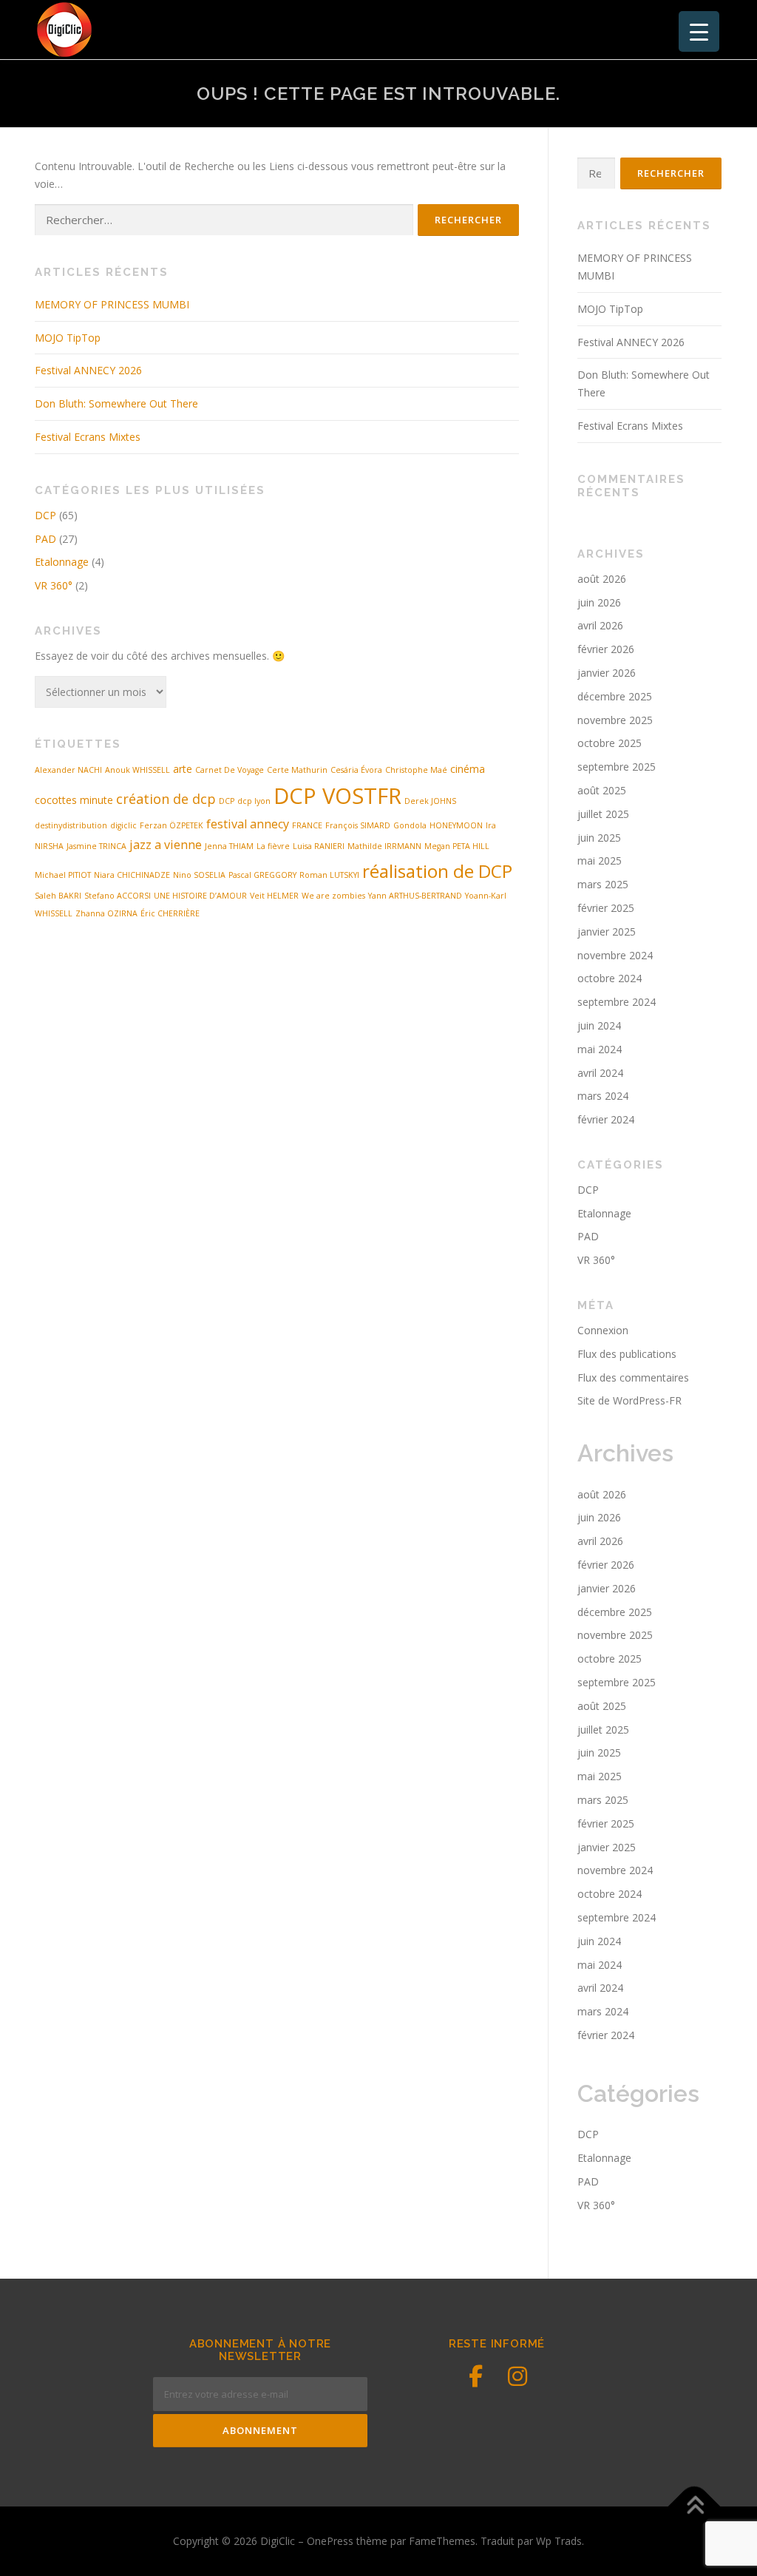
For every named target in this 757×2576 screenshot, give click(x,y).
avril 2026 (600, 625)
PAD (45, 539)
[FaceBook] (476, 2376)
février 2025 (606, 908)
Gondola (410, 825)
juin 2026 (599, 602)
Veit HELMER (274, 896)
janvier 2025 (607, 932)
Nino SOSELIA (199, 875)
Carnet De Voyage (230, 770)
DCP (45, 515)
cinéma (468, 769)
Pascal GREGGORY (262, 875)
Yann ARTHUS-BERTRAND (415, 896)
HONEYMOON (456, 825)
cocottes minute (74, 800)
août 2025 (602, 790)
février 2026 (606, 649)
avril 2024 (600, 1073)
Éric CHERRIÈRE (170, 913)
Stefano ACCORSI (118, 896)
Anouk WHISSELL (138, 770)
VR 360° (54, 585)
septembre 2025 (617, 767)
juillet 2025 (603, 814)
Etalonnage (62, 562)
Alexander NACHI (68, 770)
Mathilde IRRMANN (384, 846)
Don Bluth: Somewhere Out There (116, 403)
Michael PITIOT (63, 875)
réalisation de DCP (437, 871)
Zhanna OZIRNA (106, 913)
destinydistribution (71, 825)
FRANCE (307, 825)
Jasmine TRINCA (96, 846)
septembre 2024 (617, 1002)
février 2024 (606, 1119)
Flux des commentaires (633, 1377)
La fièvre (273, 846)
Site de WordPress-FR (629, 1400)
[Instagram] (517, 2376)
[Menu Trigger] (699, 31)
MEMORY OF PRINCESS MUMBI (112, 304)
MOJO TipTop (68, 338)
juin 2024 (599, 1025)
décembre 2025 (615, 696)
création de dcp (166, 799)
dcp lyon (254, 801)
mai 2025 (600, 861)
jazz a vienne (166, 845)
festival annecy (248, 824)
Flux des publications (627, 1354)
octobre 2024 (610, 978)
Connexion (603, 1330)
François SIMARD (358, 825)
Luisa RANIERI (319, 846)
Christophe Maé (416, 770)
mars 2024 (603, 1096)
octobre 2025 (610, 743)
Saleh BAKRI (58, 896)
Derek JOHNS (430, 801)
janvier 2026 (607, 673)
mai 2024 (600, 1049)
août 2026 (602, 579)
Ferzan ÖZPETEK (172, 825)
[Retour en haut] (695, 2507)
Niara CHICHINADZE (132, 875)
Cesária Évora (356, 770)
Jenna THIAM (229, 846)
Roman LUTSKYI (329, 875)
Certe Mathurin (297, 770)
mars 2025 (603, 884)
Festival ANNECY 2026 (88, 370)
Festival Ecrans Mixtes (88, 437)
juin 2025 (599, 838)
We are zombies (333, 896)
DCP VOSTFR (337, 796)
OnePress (330, 2541)
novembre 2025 (615, 720)
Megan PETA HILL (457, 846)
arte (183, 769)
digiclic (123, 825)
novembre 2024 (615, 955)
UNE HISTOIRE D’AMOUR (200, 896)
